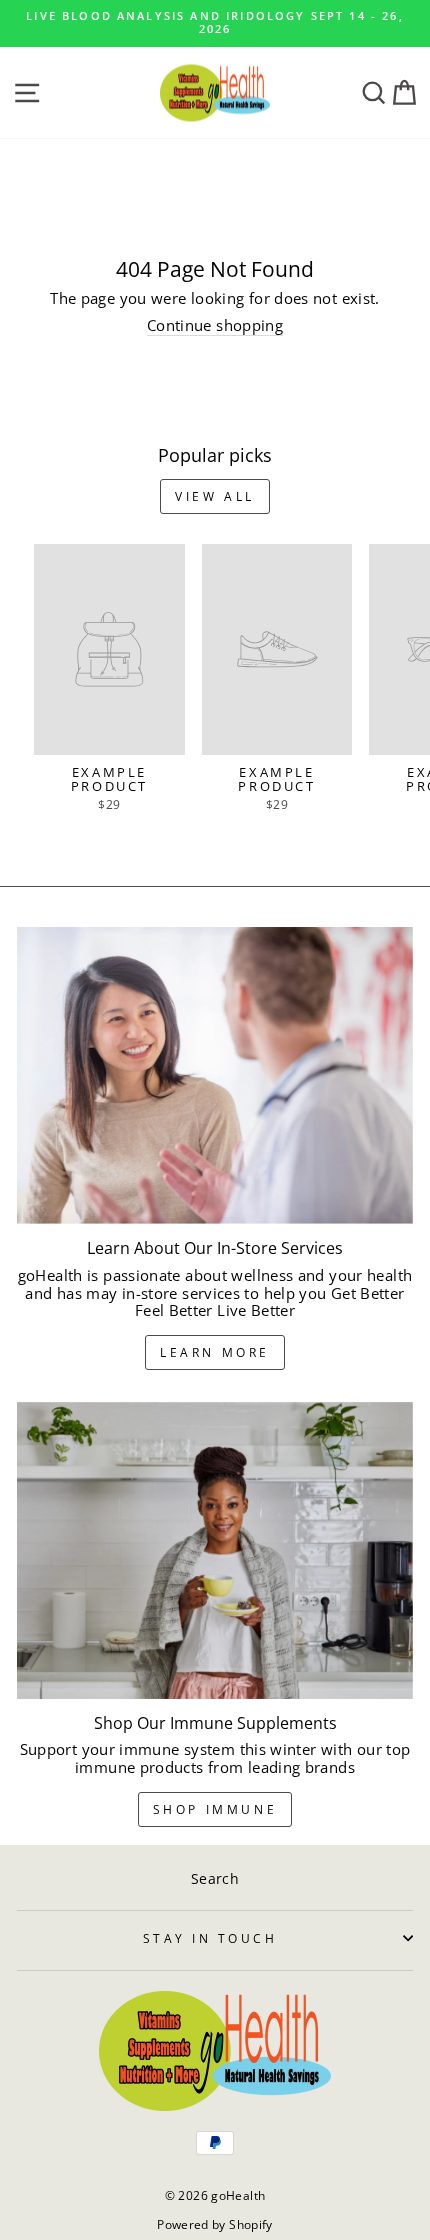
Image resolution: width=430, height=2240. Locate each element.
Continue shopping (215, 326)
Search (215, 1878)
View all (215, 496)
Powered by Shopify (215, 2224)
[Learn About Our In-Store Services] (215, 1075)
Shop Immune (215, 1809)
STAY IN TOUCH (210, 1938)
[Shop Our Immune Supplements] (215, 1550)
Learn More (215, 1352)
